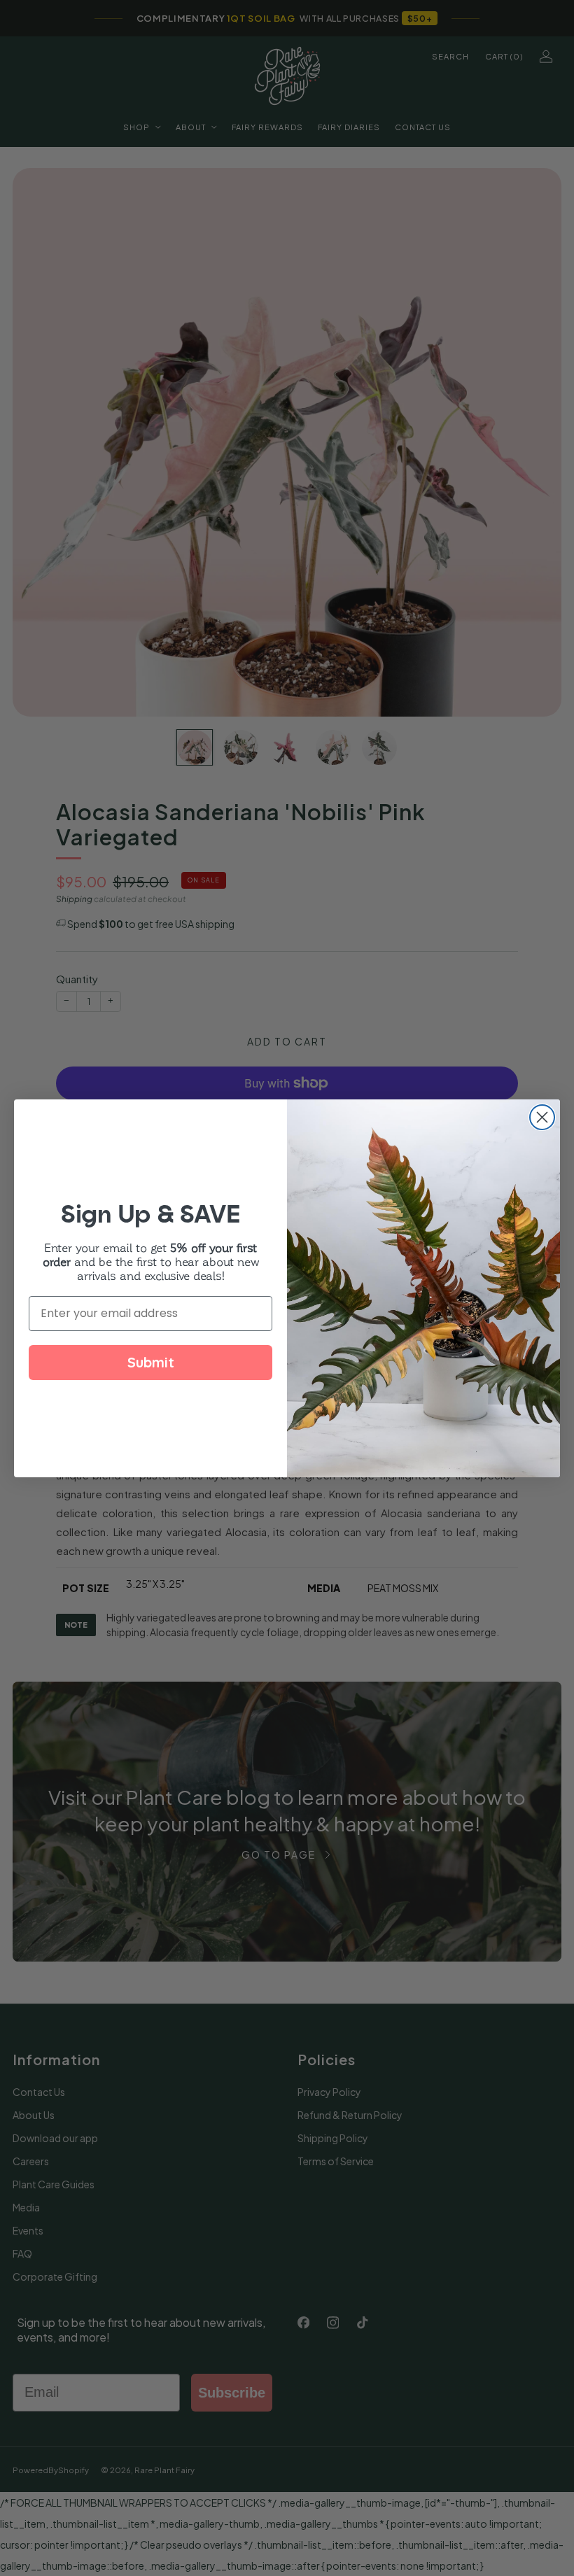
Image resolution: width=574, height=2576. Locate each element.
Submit (151, 1362)
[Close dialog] (542, 1117)
